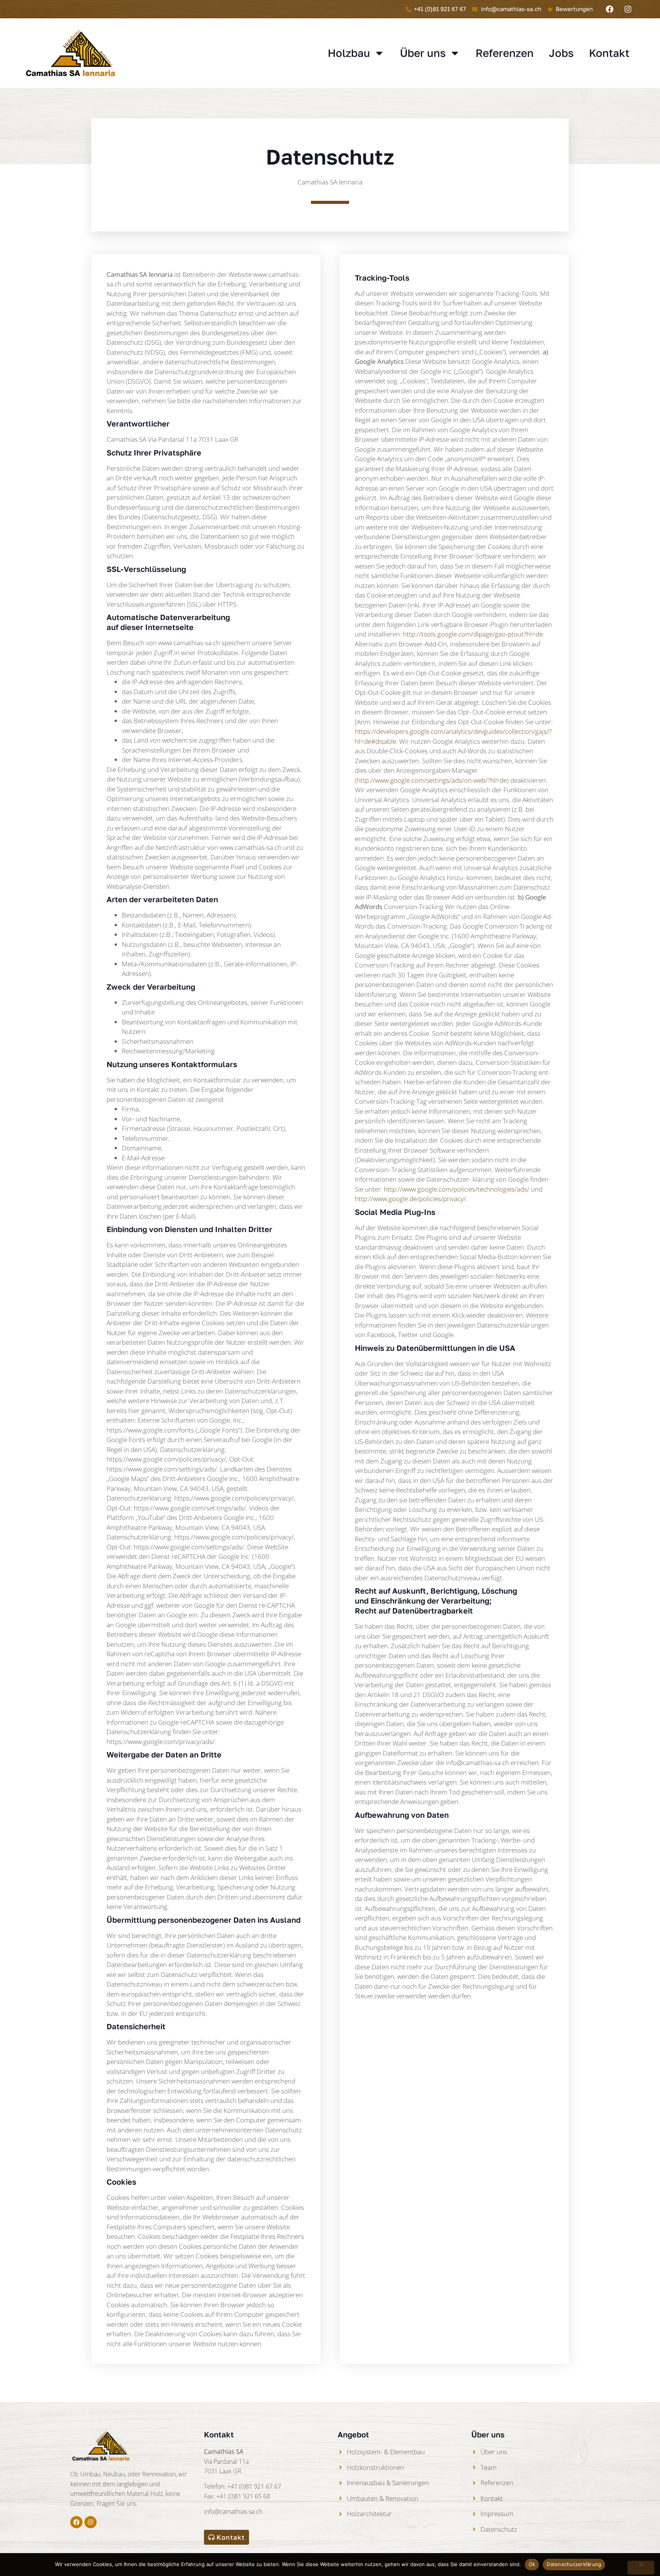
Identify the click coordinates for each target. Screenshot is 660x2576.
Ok (532, 2564)
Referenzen (505, 53)
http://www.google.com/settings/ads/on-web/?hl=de (432, 780)
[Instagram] (628, 9)
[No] (641, 2568)
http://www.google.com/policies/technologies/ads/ (457, 1189)
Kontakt (609, 53)
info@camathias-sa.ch (233, 2511)
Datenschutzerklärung (574, 2564)
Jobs (561, 53)
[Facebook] (610, 9)
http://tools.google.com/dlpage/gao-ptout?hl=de (473, 634)
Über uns (423, 53)
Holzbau (349, 53)
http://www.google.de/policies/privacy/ (410, 1199)
